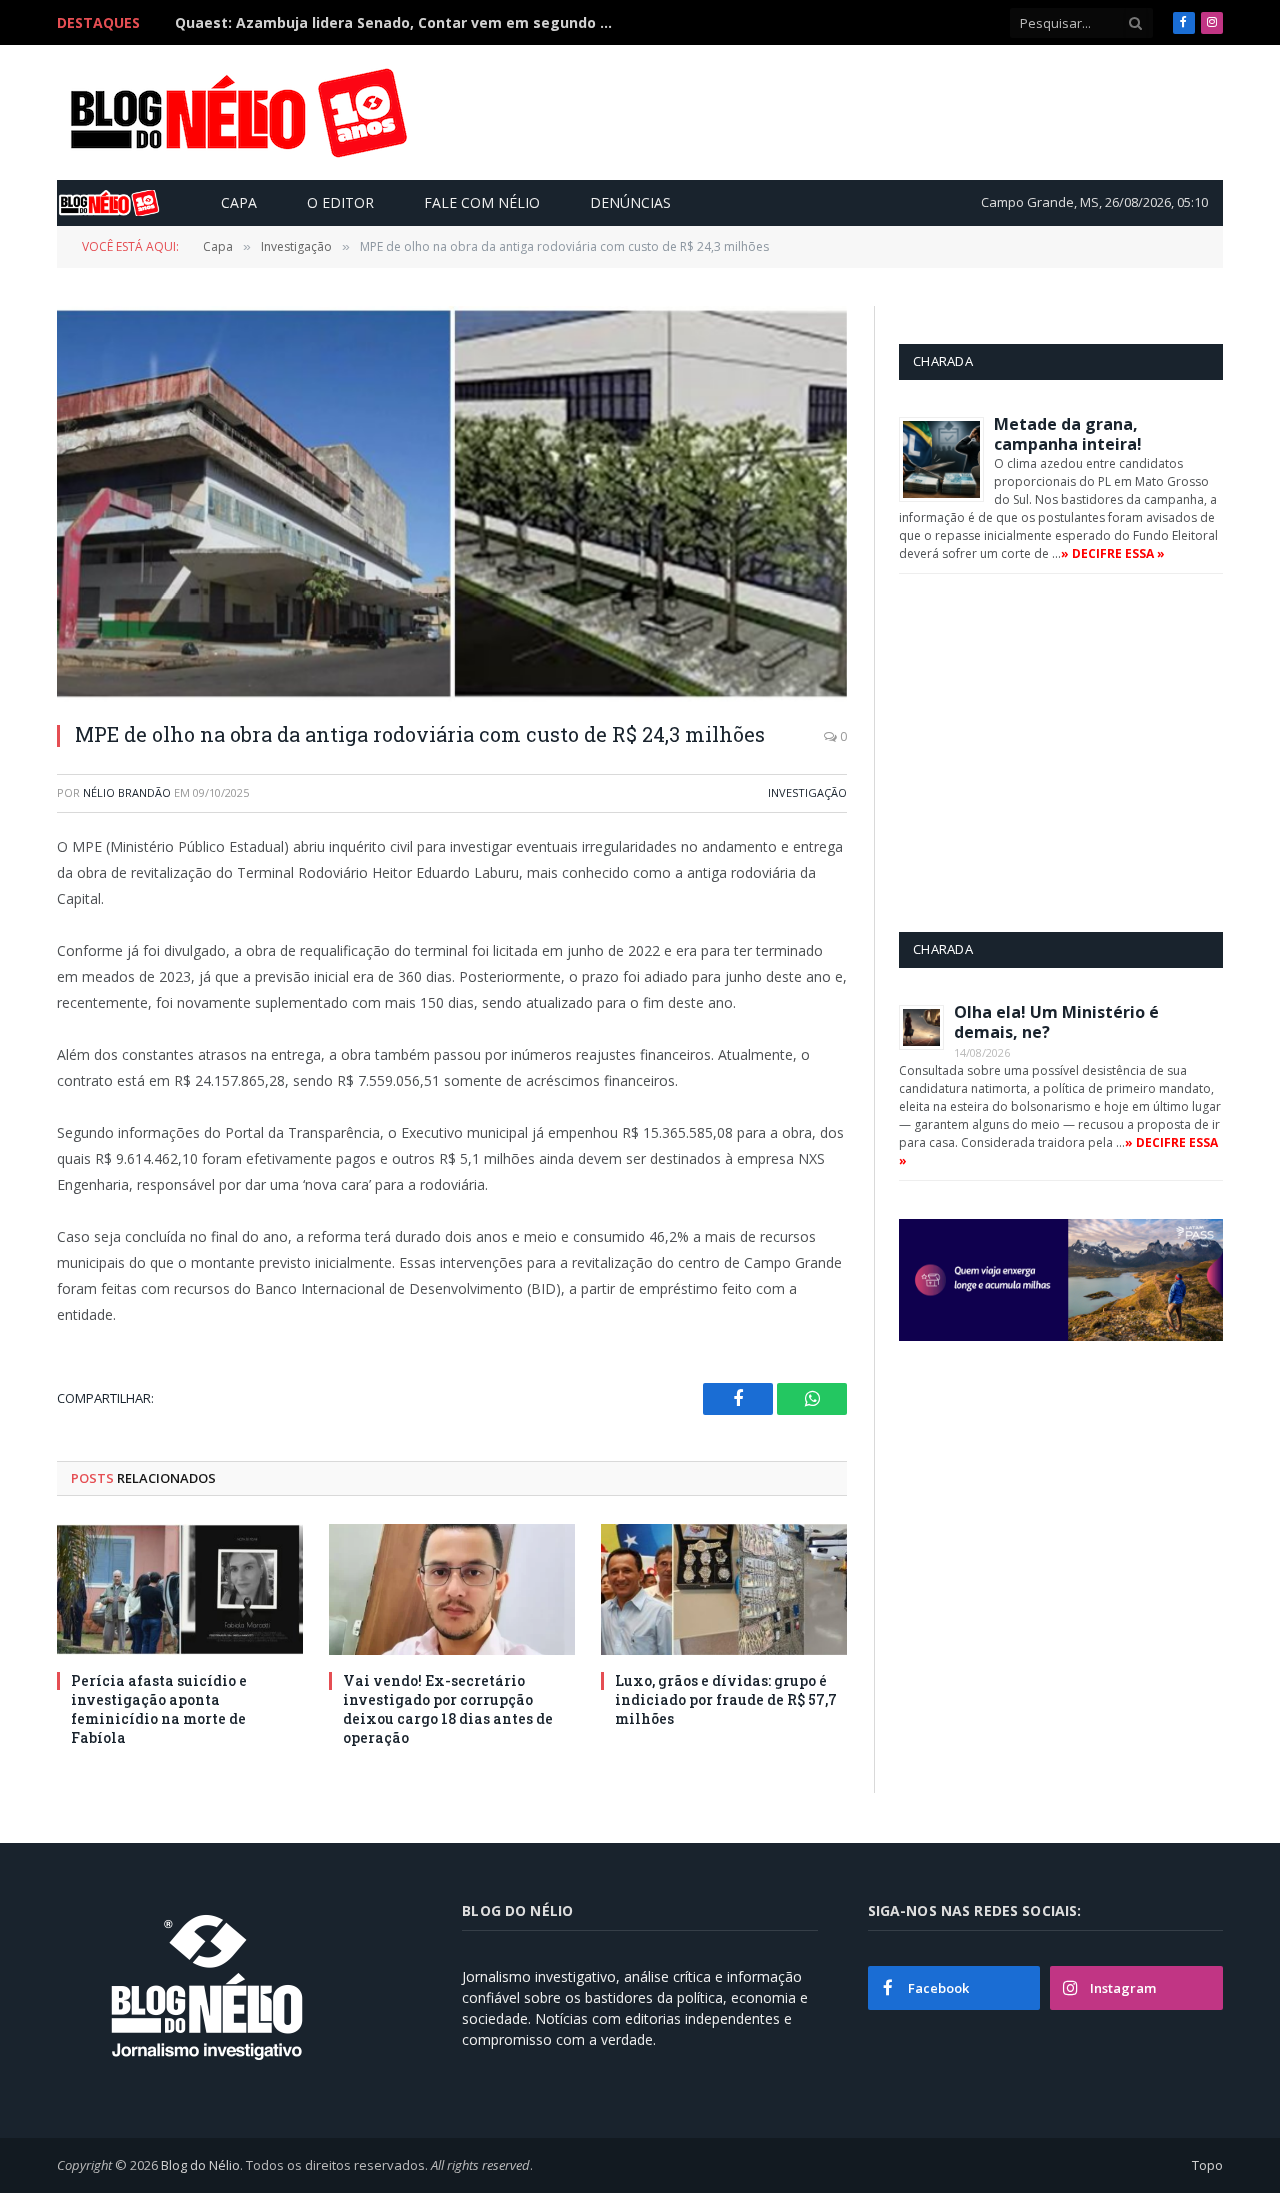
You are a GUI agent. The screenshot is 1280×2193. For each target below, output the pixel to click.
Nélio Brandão (127, 792)
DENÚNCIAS (630, 202)
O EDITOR (340, 202)
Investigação (807, 792)
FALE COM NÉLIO (482, 202)
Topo (1207, 2165)
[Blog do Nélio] (237, 113)
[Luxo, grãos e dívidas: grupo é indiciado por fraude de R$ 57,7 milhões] (724, 1589)
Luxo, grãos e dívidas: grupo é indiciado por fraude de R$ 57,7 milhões (726, 1699)
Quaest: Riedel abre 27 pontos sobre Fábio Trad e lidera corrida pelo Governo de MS (400, 23)
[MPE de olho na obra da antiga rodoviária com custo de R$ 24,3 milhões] (452, 503)
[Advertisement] (854, 112)
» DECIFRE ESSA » (1113, 553)
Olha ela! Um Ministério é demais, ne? (1056, 1022)
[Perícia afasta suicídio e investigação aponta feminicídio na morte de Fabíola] (180, 1589)
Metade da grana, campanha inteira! (1068, 434)
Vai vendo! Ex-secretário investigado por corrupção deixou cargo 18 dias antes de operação (448, 1709)
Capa (239, 202)
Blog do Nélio (200, 2165)
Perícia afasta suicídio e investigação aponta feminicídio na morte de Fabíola (159, 1709)
